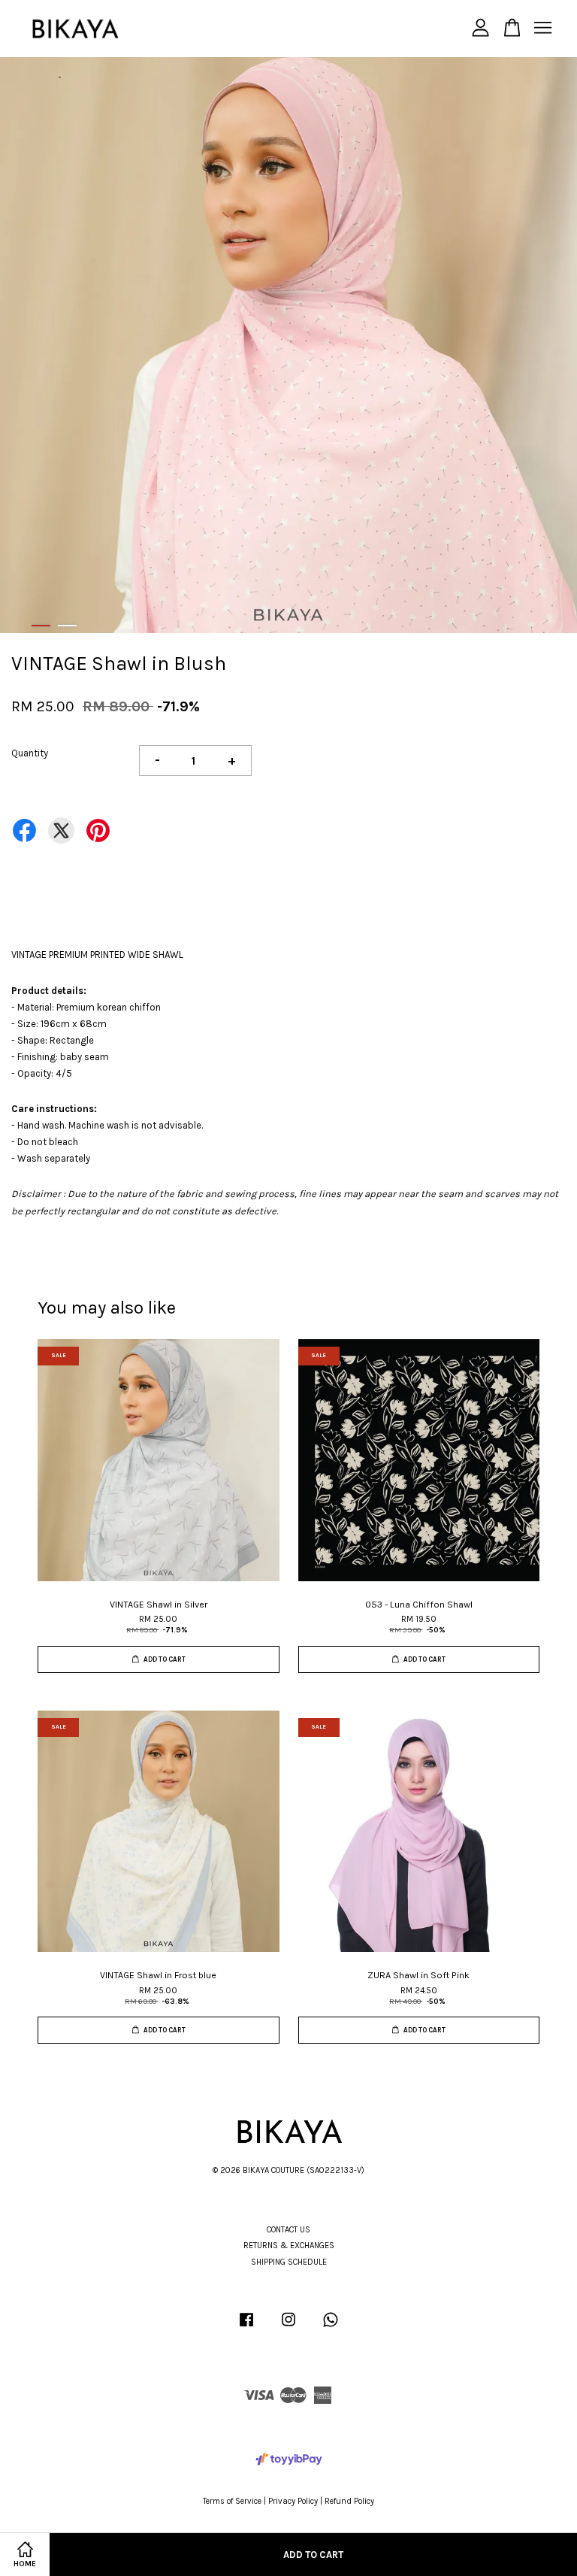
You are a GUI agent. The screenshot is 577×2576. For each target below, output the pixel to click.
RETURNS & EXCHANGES (289, 2246)
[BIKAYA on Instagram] (288, 2327)
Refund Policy (349, 2501)
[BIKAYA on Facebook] (246, 2327)
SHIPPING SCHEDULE (289, 2262)
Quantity (30, 753)
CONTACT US (288, 2230)
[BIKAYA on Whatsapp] (331, 2327)
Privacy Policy (293, 2501)
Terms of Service (232, 2501)
